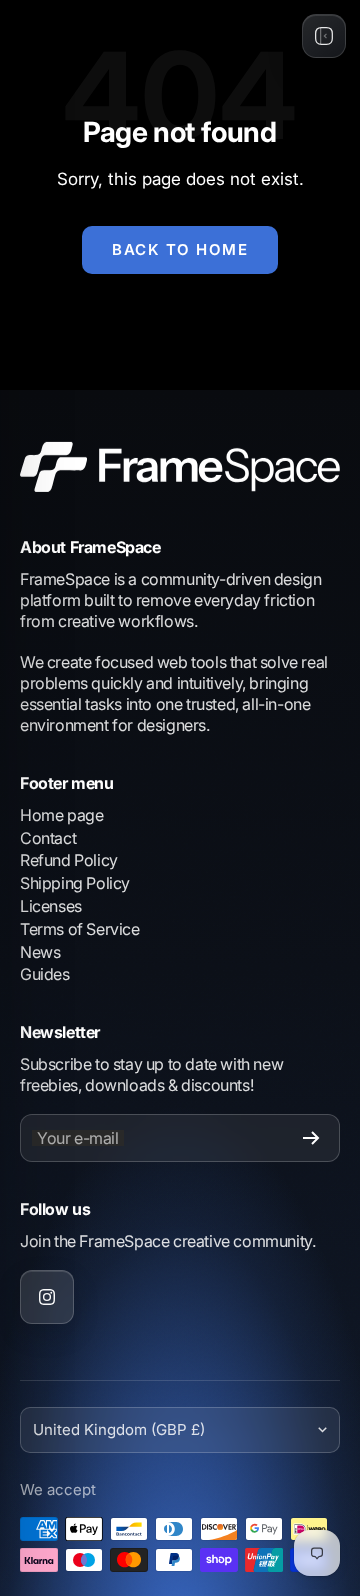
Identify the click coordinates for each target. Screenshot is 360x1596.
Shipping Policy (75, 883)
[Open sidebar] (324, 36)
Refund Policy (69, 860)
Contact (48, 838)
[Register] (311, 1138)
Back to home (180, 249)
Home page (61, 815)
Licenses (51, 906)
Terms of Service (80, 929)
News (40, 952)
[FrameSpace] (180, 467)
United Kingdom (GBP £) (119, 1429)
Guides (45, 974)
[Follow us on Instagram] (47, 1297)
